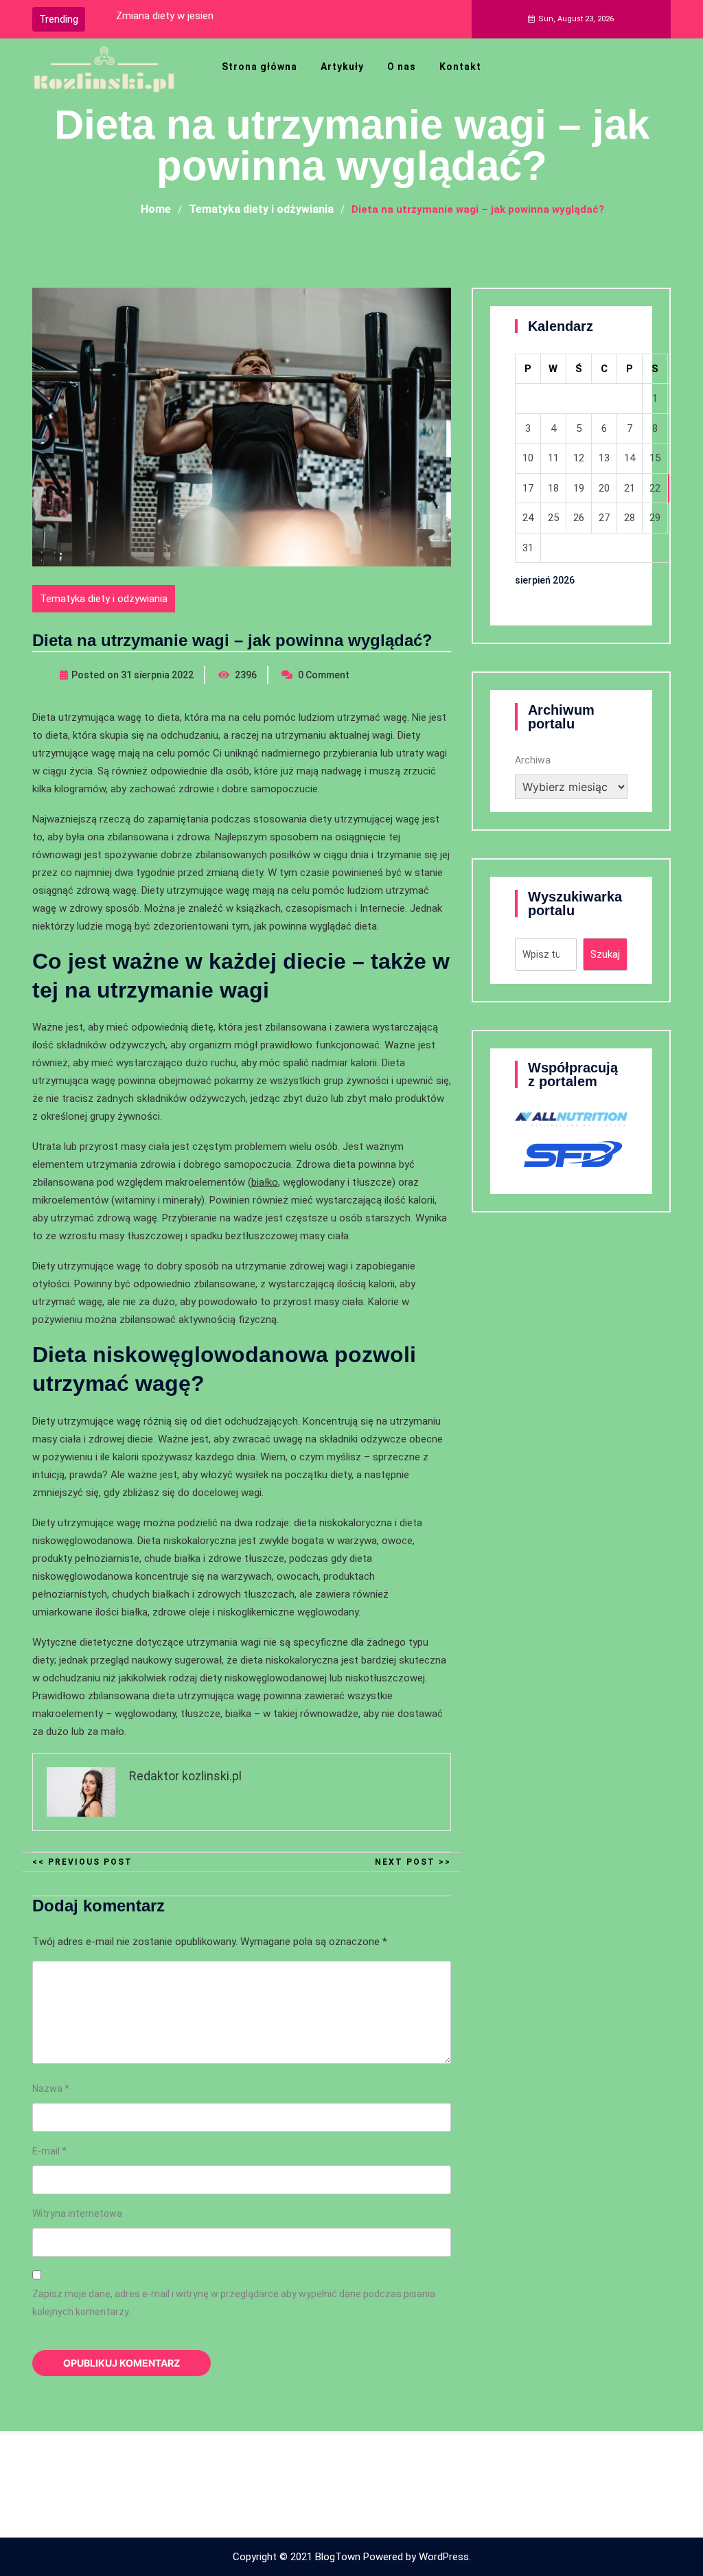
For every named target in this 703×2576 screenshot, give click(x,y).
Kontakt (460, 67)
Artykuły (342, 67)
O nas (402, 67)
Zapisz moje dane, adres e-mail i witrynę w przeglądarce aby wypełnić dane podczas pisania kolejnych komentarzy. (234, 2303)
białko (265, 1182)
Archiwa (533, 760)
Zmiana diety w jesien (165, 16)
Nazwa (51, 2089)
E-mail (49, 2151)
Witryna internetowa (77, 2213)
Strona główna (260, 67)
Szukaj (605, 954)
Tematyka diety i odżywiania (104, 599)
